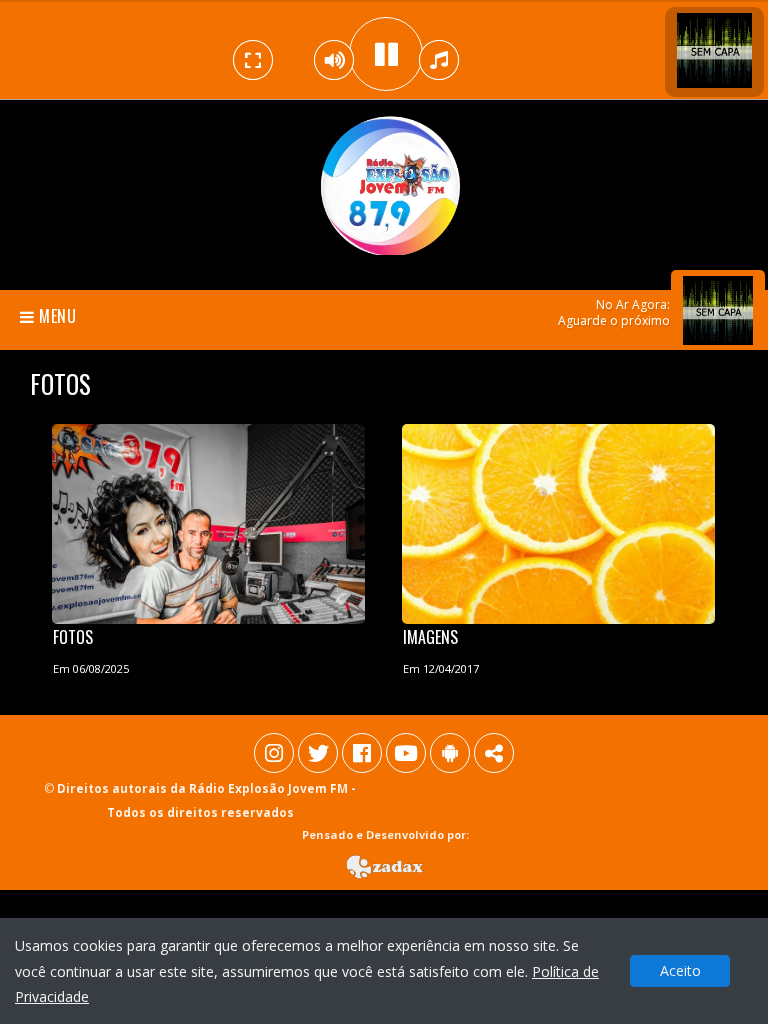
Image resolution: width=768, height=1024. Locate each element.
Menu (56, 316)
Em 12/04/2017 (441, 668)
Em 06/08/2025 (91, 668)
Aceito (680, 970)
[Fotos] (209, 520)
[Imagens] (559, 520)
